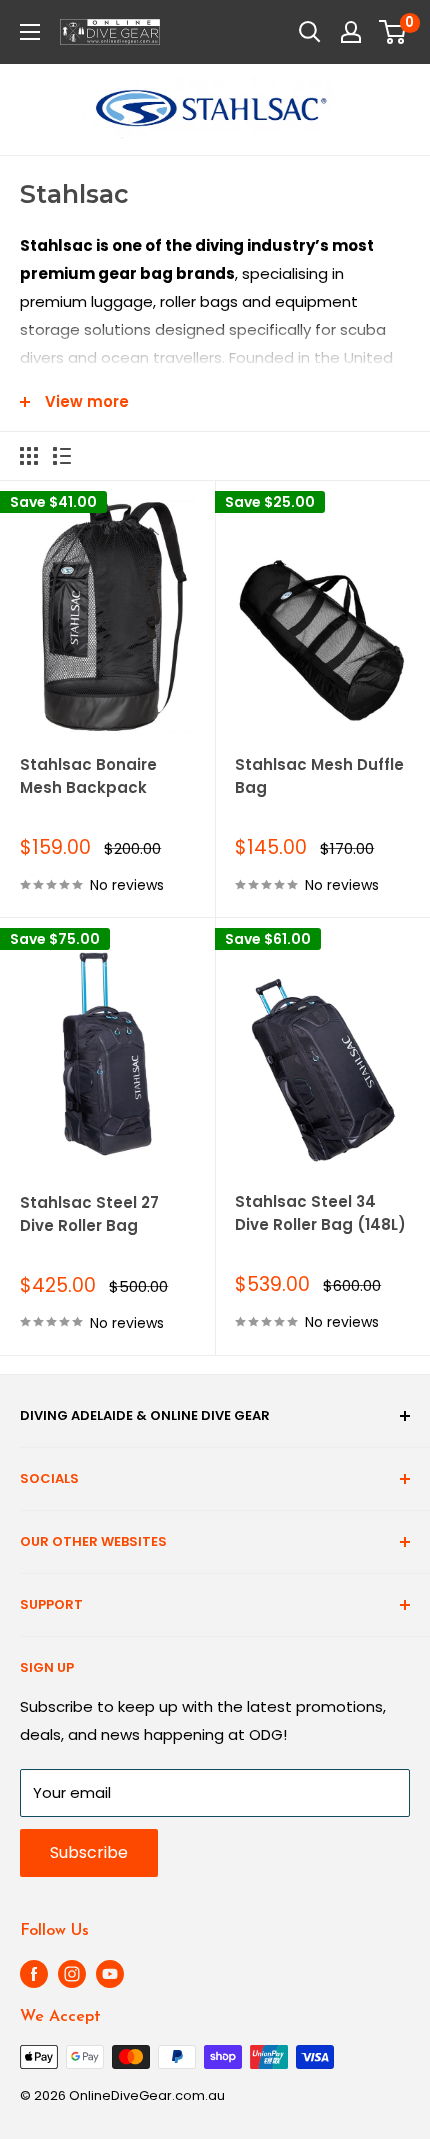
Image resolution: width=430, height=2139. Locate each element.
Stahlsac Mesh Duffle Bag (319, 776)
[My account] (351, 32)
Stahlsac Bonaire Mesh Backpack (88, 776)
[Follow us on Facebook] (34, 1974)
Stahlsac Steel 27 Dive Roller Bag (89, 1214)
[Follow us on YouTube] (110, 1974)
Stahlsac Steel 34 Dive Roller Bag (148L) (320, 1213)
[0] (393, 32)
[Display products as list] (62, 456)
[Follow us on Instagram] (72, 1974)
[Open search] (310, 32)
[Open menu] (30, 32)
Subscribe (89, 1852)
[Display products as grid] (29, 456)
